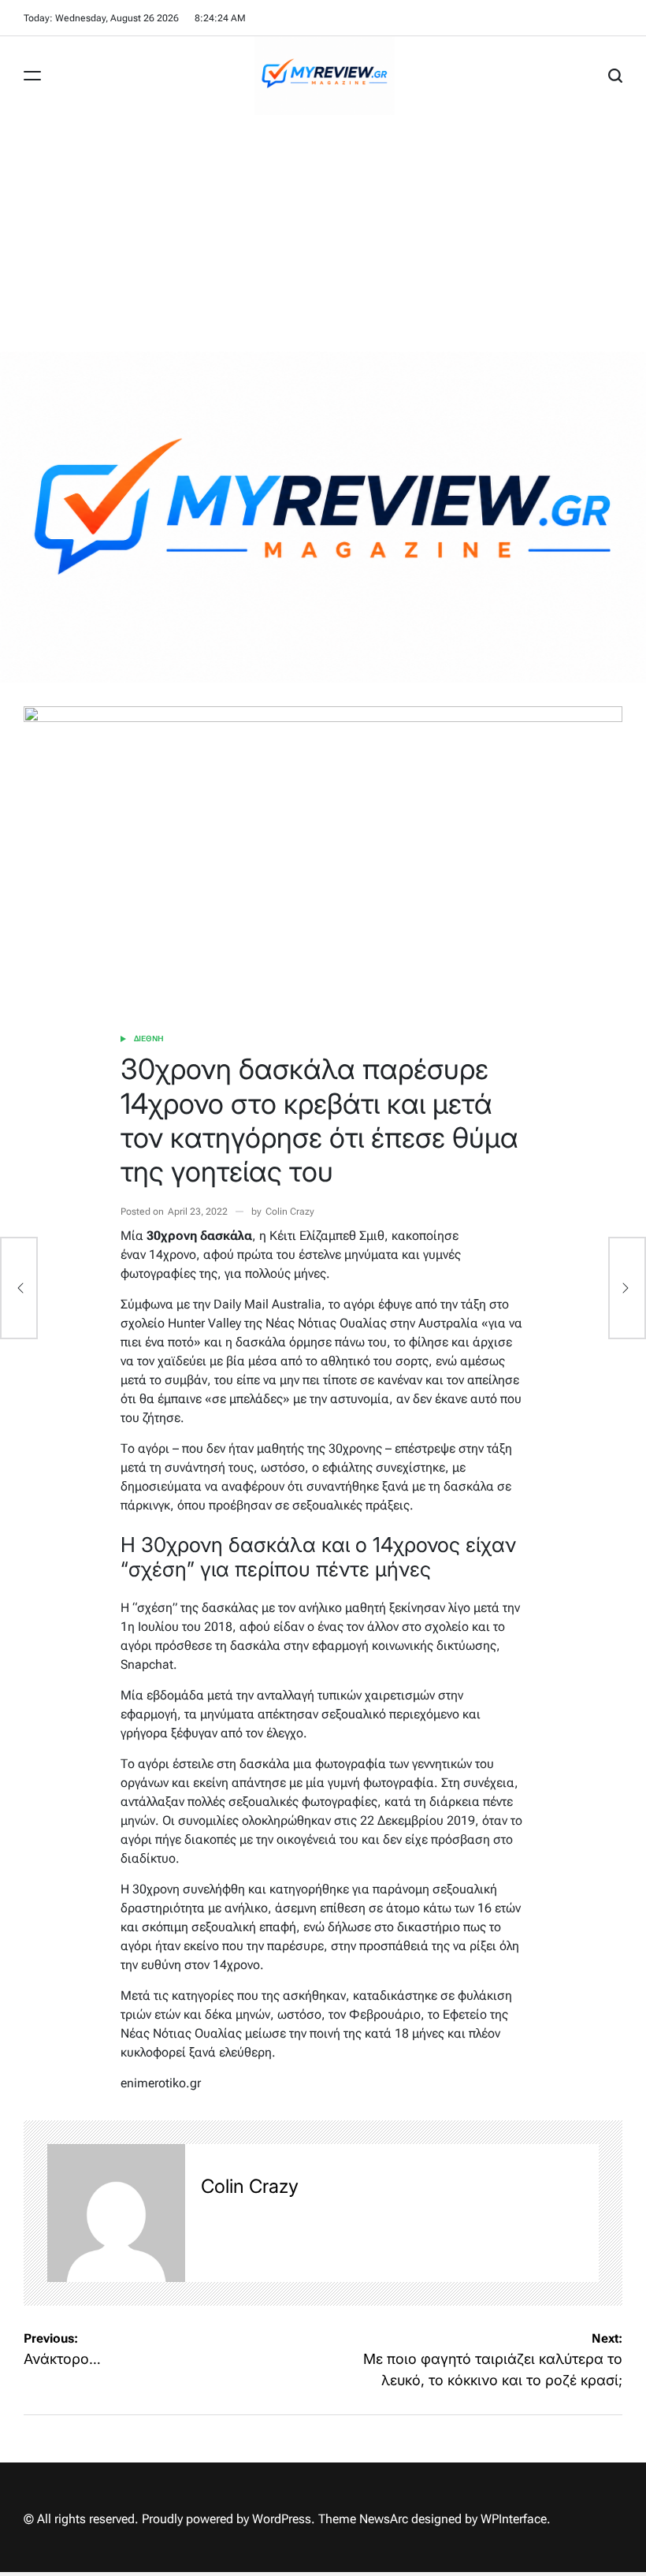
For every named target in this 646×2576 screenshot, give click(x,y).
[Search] (615, 76)
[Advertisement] (323, 233)
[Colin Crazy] (116, 2213)
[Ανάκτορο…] (19, 1288)
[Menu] (32, 76)
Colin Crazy (290, 1212)
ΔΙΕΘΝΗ (149, 1039)
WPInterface (514, 2519)
